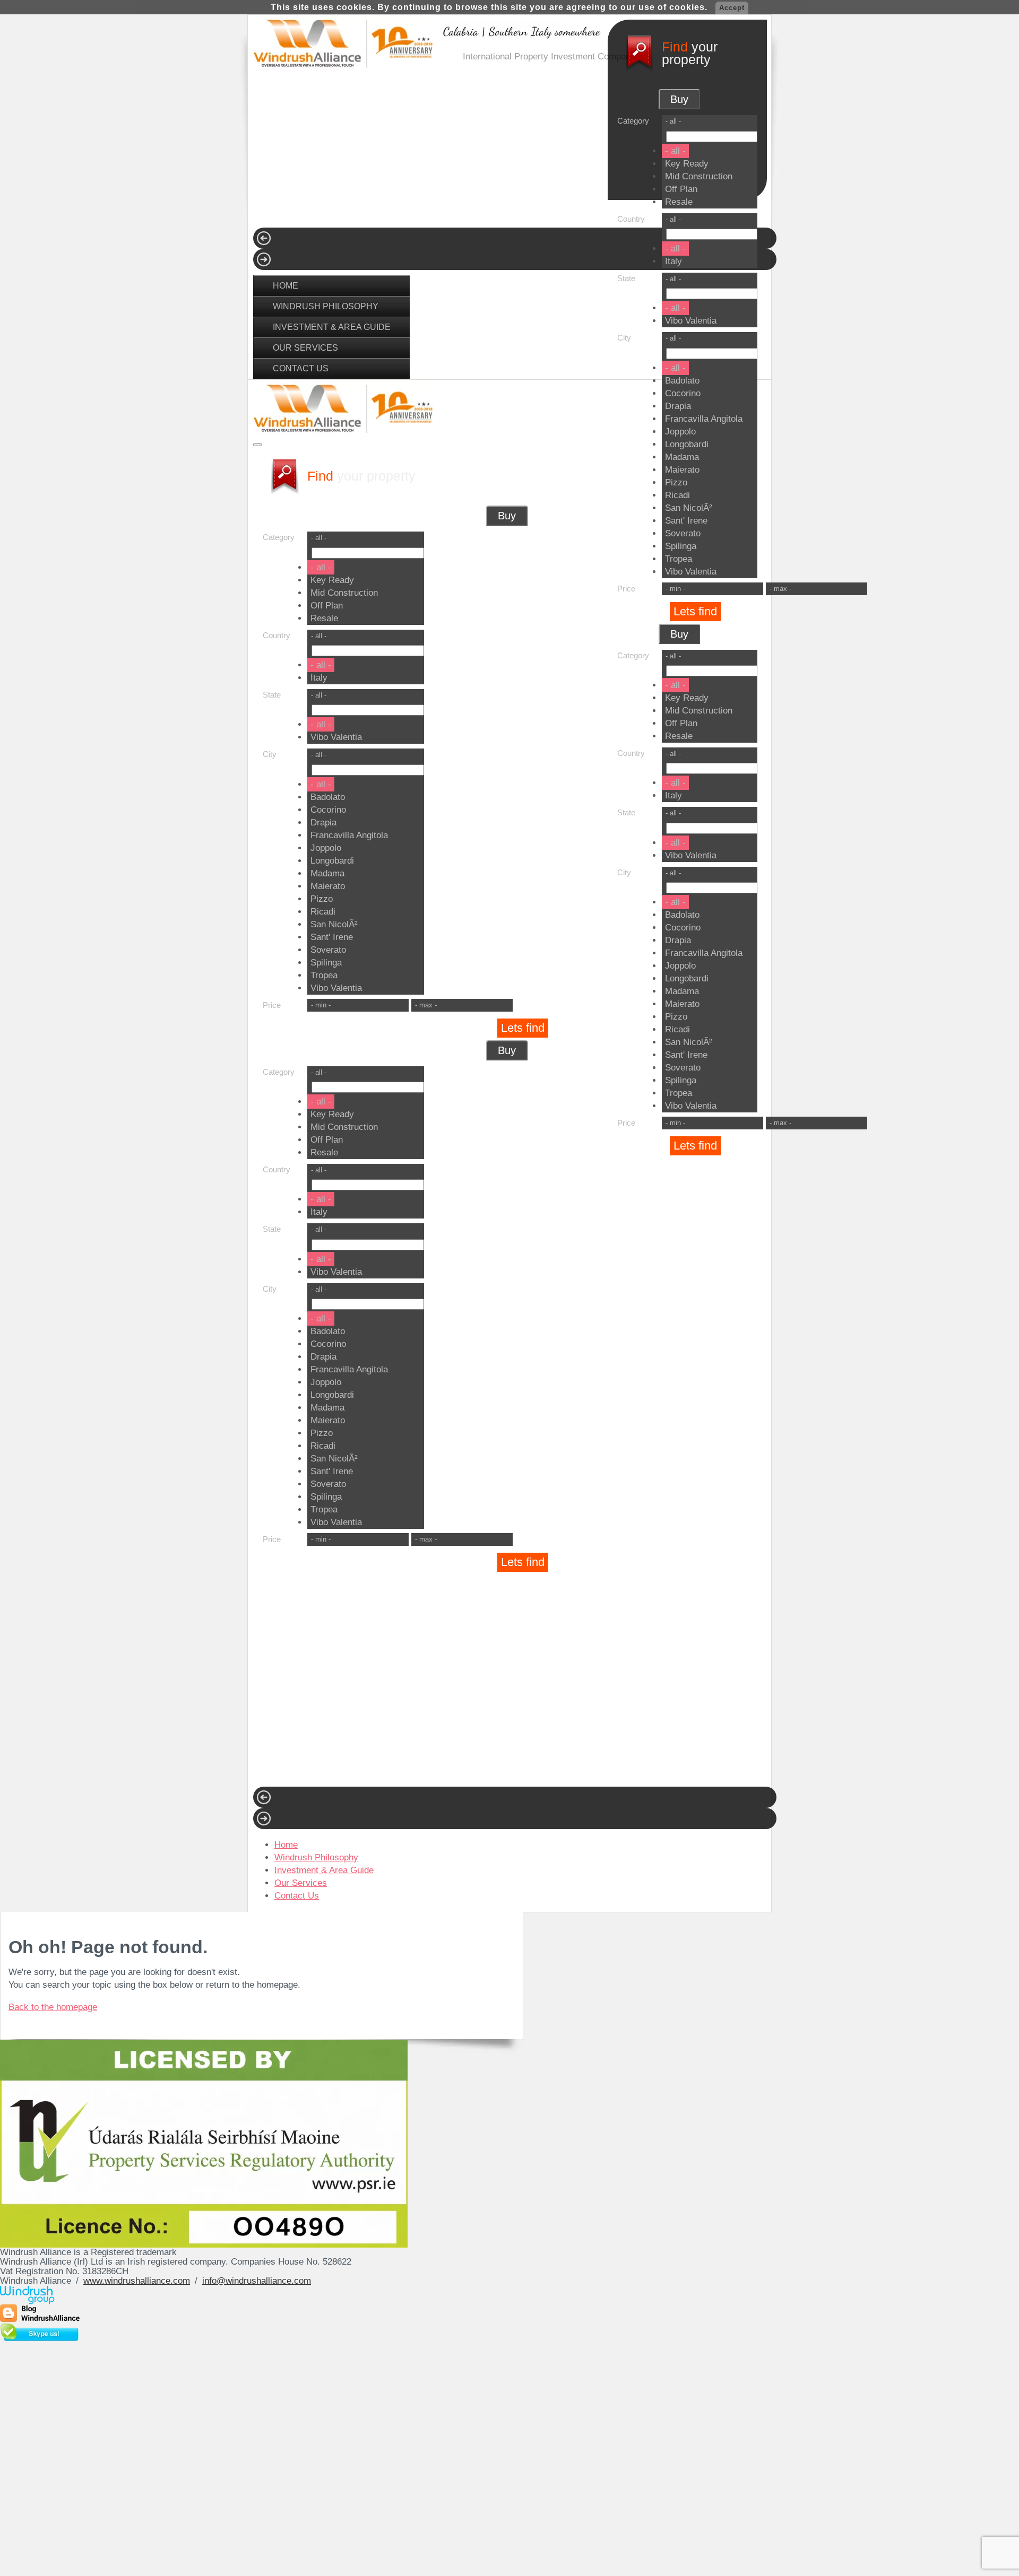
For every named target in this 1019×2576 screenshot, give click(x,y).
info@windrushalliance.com (257, 2281)
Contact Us (301, 368)
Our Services (305, 347)
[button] (710, 279)
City (624, 338)
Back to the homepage (53, 2007)
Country (631, 219)
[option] (675, 249)
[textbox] (712, 234)
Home (286, 285)
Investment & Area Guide (332, 327)
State (626, 278)
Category (633, 655)
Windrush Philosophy (326, 306)
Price (626, 589)
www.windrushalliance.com (137, 2281)
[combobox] (710, 247)
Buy (679, 634)
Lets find (695, 611)
